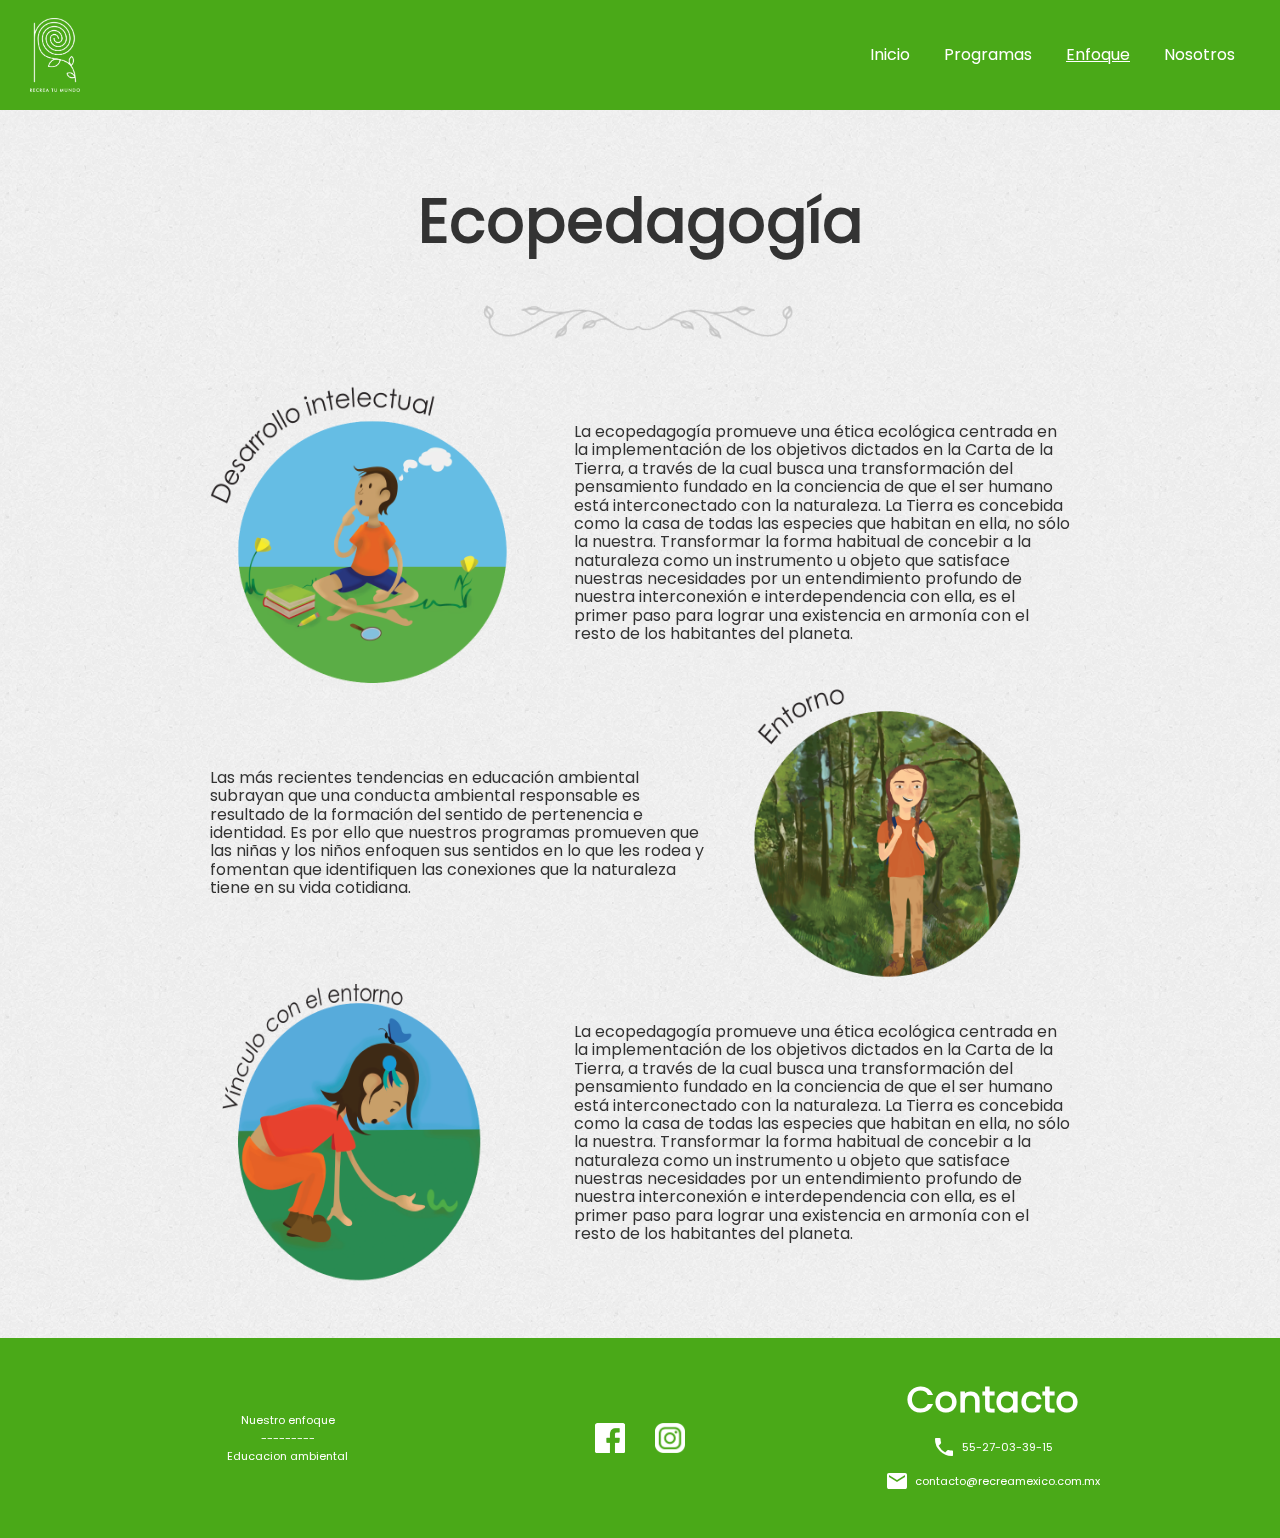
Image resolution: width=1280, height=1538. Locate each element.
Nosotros (1199, 54)
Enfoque (1098, 54)
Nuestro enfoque (288, 1420)
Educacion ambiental (287, 1456)
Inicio (890, 54)
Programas (988, 54)
